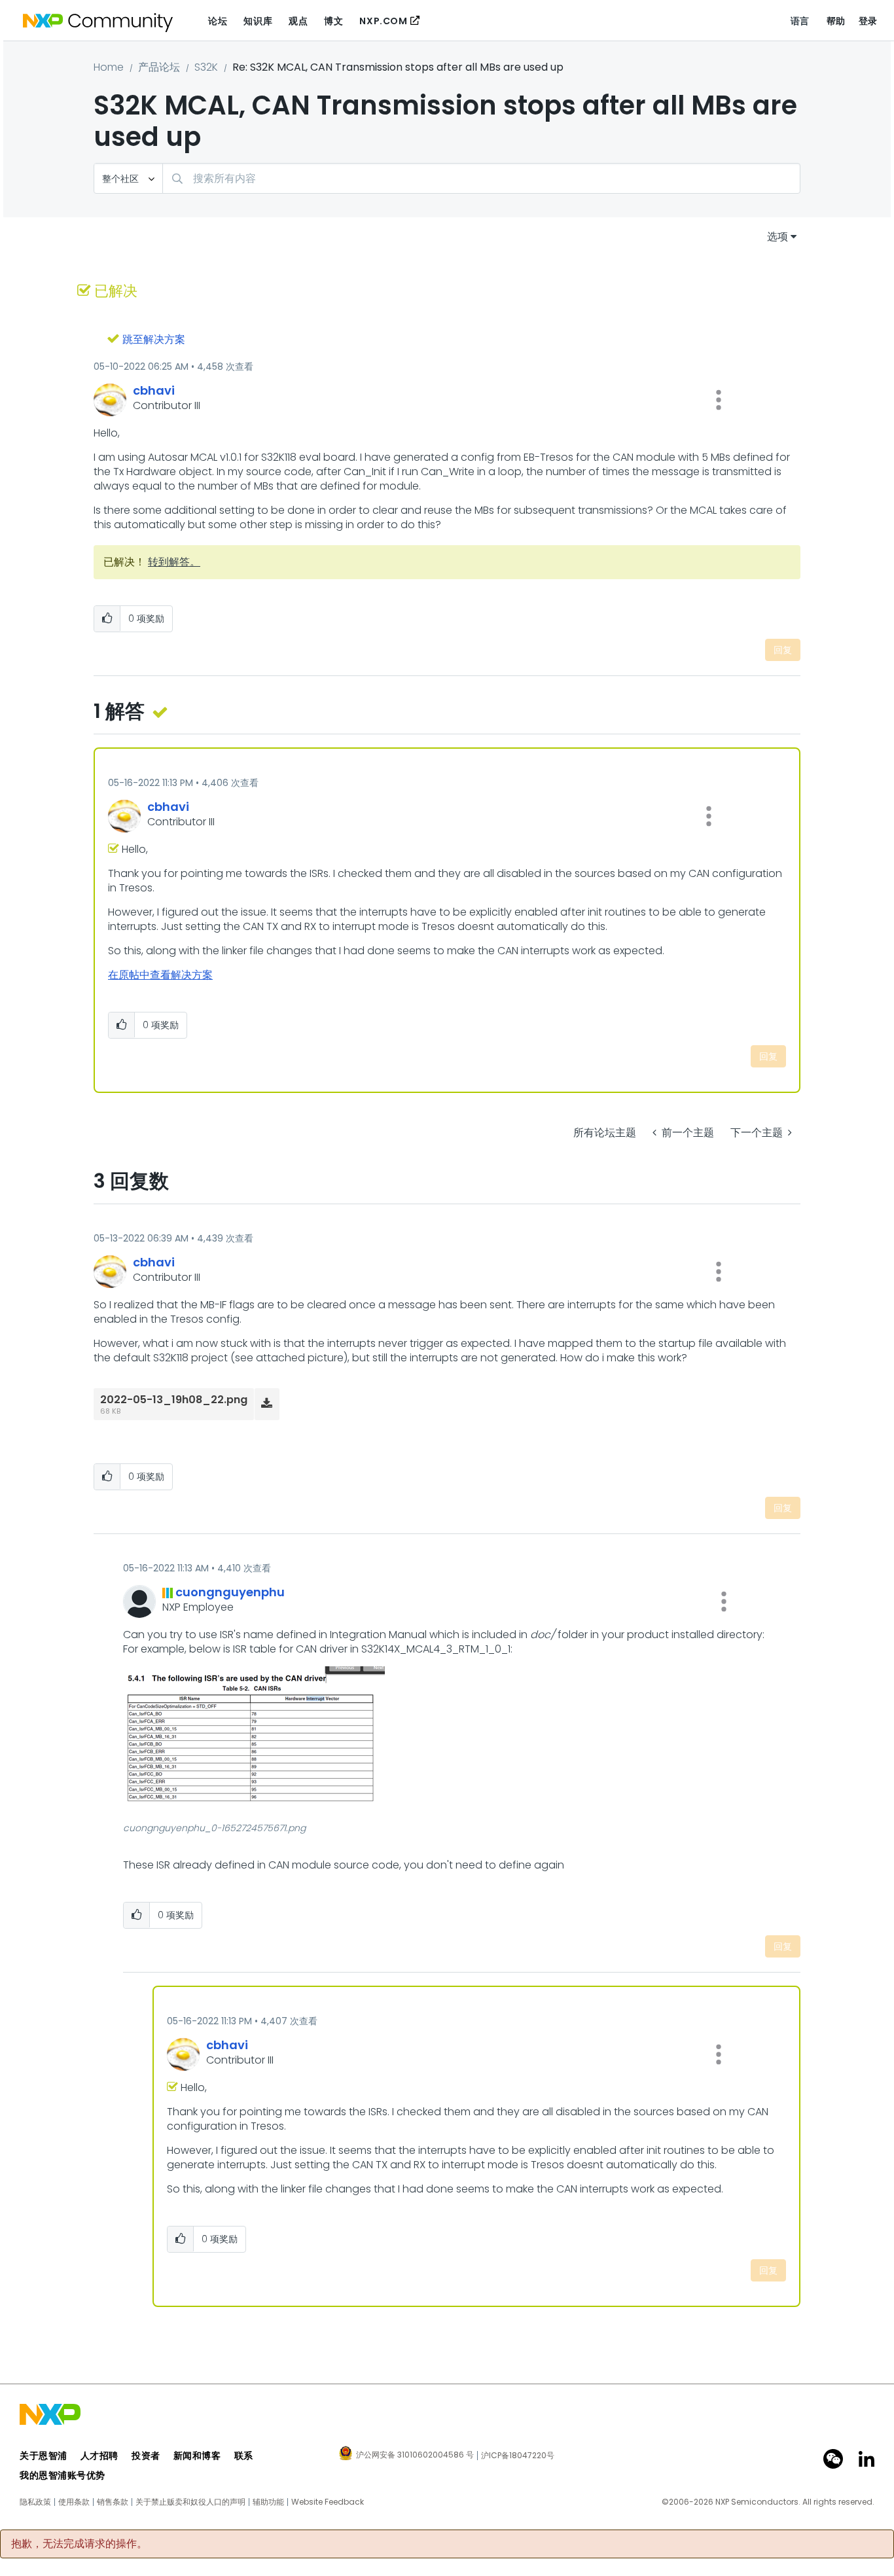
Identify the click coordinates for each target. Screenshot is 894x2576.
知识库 (258, 21)
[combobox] (481, 178)
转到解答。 (174, 562)
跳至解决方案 (154, 339)
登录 (868, 21)
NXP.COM (383, 21)
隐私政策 (35, 2502)
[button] (719, 400)
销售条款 (113, 2502)
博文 (333, 21)
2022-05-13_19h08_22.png (174, 1400)
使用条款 (74, 2502)
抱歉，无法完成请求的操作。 (79, 2544)
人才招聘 (99, 2456)
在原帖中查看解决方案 (160, 975)
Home (109, 67)
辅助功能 (268, 2502)
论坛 (218, 21)
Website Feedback (328, 2502)
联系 (244, 2456)
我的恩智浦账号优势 (63, 2475)
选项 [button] (778, 237)
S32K (206, 67)
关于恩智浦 (44, 2456)
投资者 (146, 2456)
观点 (298, 21)
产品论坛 (159, 67)
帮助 (836, 21)
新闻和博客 (197, 2456)
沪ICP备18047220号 (518, 2456)
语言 (800, 21)
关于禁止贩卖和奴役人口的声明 (190, 2502)
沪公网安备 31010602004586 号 (415, 2456)
